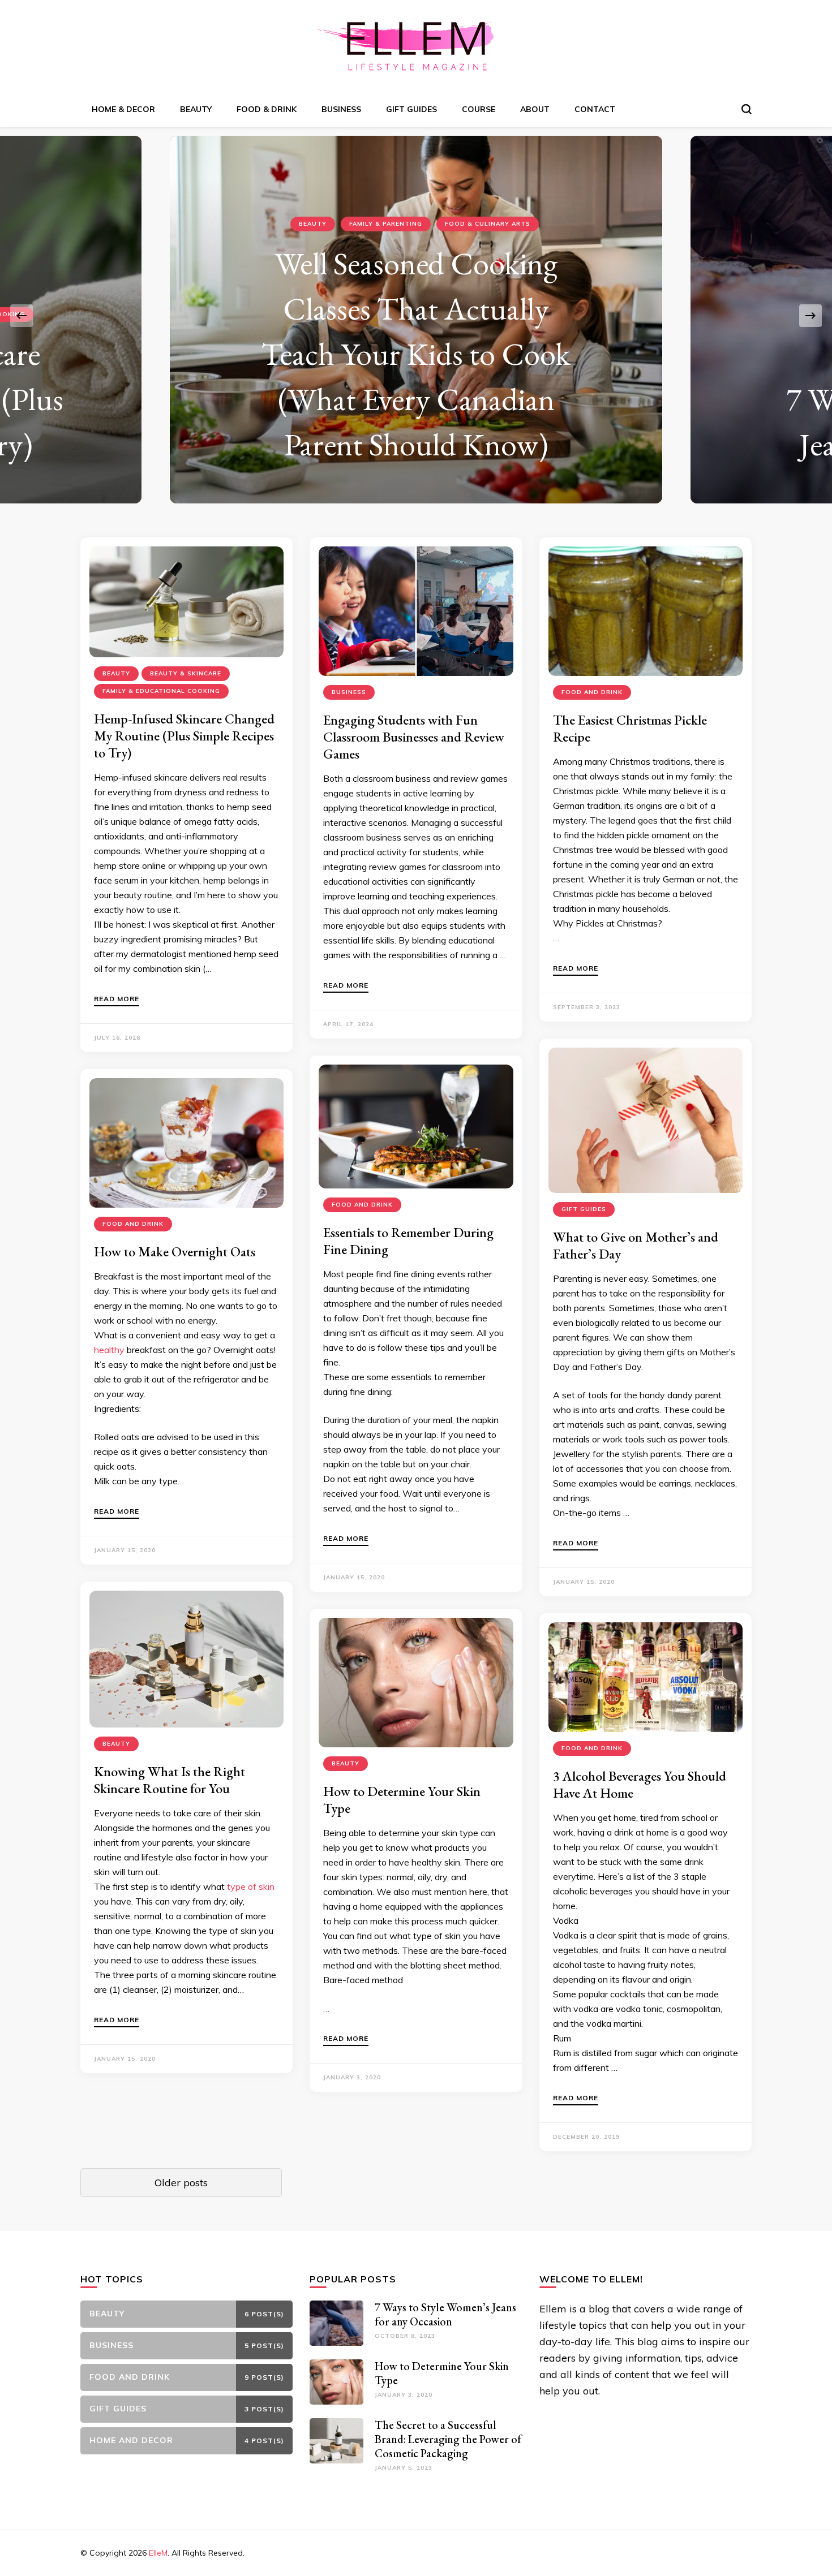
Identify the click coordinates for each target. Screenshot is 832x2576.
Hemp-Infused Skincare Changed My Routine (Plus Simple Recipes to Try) (184, 736)
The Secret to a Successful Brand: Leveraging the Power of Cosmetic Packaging (448, 2439)
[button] (22, 316)
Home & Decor (123, 109)
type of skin (251, 1886)
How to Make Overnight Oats (175, 1252)
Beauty (196, 109)
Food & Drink (267, 109)
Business (341, 109)
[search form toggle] (747, 109)
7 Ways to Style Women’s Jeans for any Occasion (445, 2314)
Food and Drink (592, 692)
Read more (117, 999)
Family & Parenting (386, 224)
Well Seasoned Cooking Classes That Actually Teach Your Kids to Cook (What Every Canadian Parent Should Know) (416, 354)
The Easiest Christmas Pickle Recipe (630, 728)
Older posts (181, 2183)
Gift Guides (411, 109)
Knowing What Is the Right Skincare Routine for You (170, 1780)
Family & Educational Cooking (161, 691)
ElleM (158, 2553)
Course (479, 109)
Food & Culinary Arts (488, 224)
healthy (109, 1350)
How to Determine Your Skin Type (402, 1800)
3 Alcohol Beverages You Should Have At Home (640, 1784)
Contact (595, 109)
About (535, 109)
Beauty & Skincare (186, 673)
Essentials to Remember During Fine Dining (408, 1241)
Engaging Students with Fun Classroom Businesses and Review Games (414, 737)
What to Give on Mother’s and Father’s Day (636, 1245)
